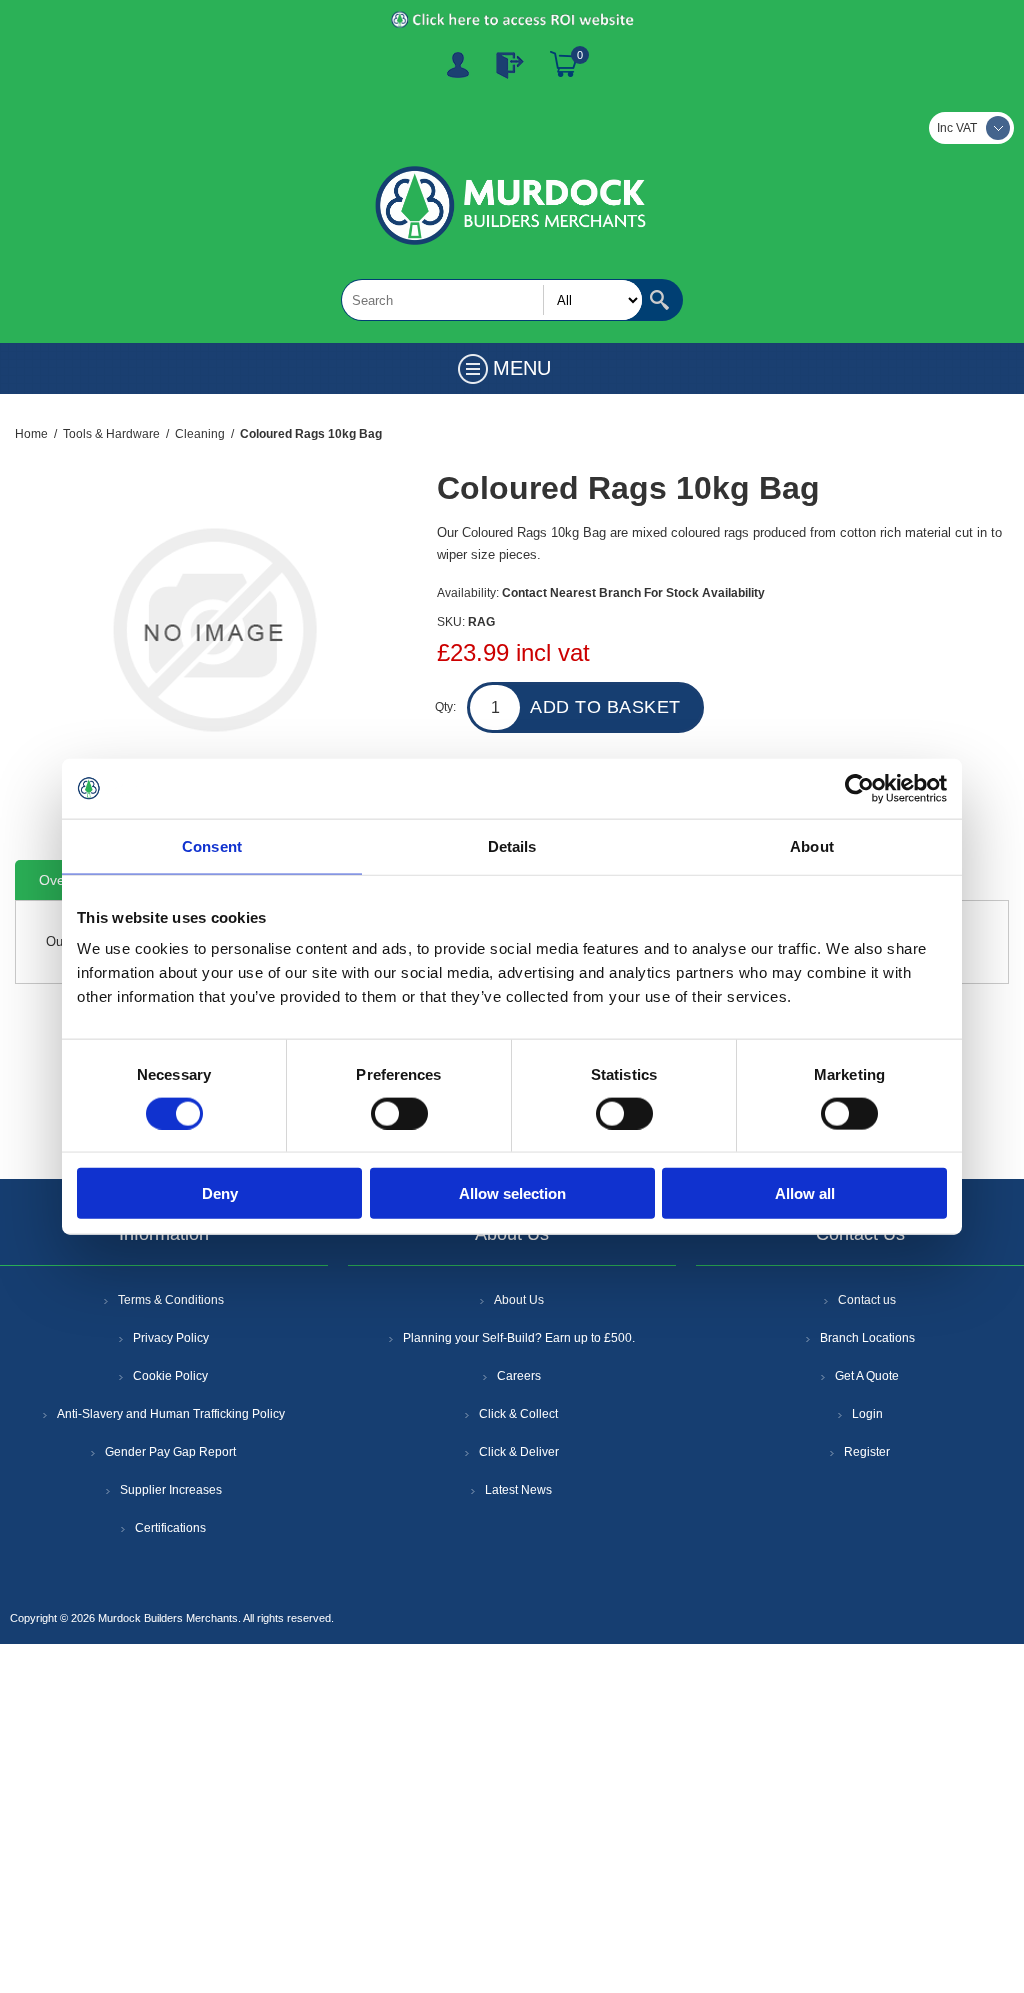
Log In (510, 65)
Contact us (867, 1300)
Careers (519, 1376)
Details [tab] (512, 845)
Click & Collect (518, 1414)
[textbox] (492, 300)
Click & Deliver (519, 1452)
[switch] (399, 1113)
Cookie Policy (170, 1376)
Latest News (518, 1490)
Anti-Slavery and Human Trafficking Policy (171, 1414)
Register (458, 65)
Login (867, 1414)
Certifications (170, 1528)
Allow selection (512, 1193)
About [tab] (812, 845)
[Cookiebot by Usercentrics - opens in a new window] (859, 788)
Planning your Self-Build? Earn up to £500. (519, 1338)
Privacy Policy (171, 1338)
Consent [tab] (212, 845)
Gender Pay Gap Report (170, 1452)
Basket (564, 65)
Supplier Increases (171, 1490)
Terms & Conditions (171, 1300)
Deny (220, 1193)
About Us (519, 1300)
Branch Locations (867, 1338)
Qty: (445, 707)
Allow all (805, 1193)
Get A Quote (867, 1376)
